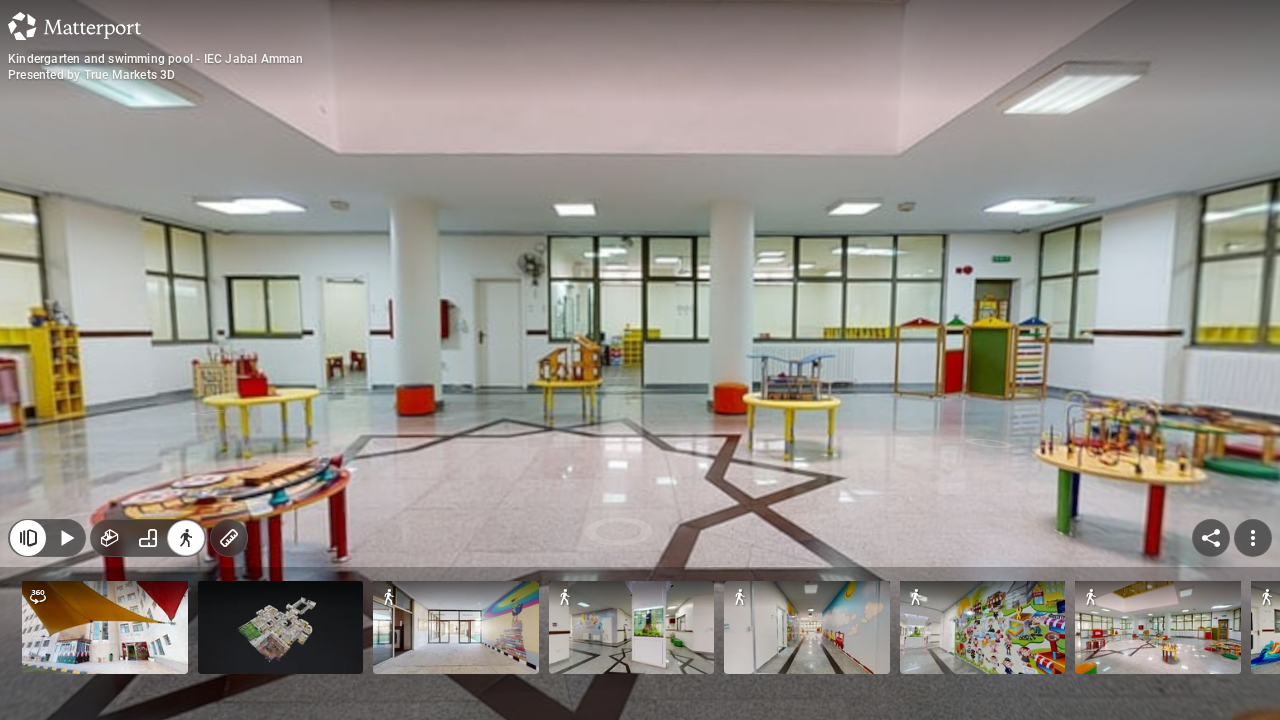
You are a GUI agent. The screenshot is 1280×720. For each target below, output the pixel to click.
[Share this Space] (1211, 538)
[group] (148, 538)
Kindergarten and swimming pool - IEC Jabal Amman (156, 59)
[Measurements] (229, 538)
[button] (105, 627)
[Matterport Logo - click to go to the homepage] (74, 26)
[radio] (110, 538)
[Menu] (1253, 538)
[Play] (66, 538)
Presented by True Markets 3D (92, 75)
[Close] (28, 538)
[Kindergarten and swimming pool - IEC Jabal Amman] (640, 360)
